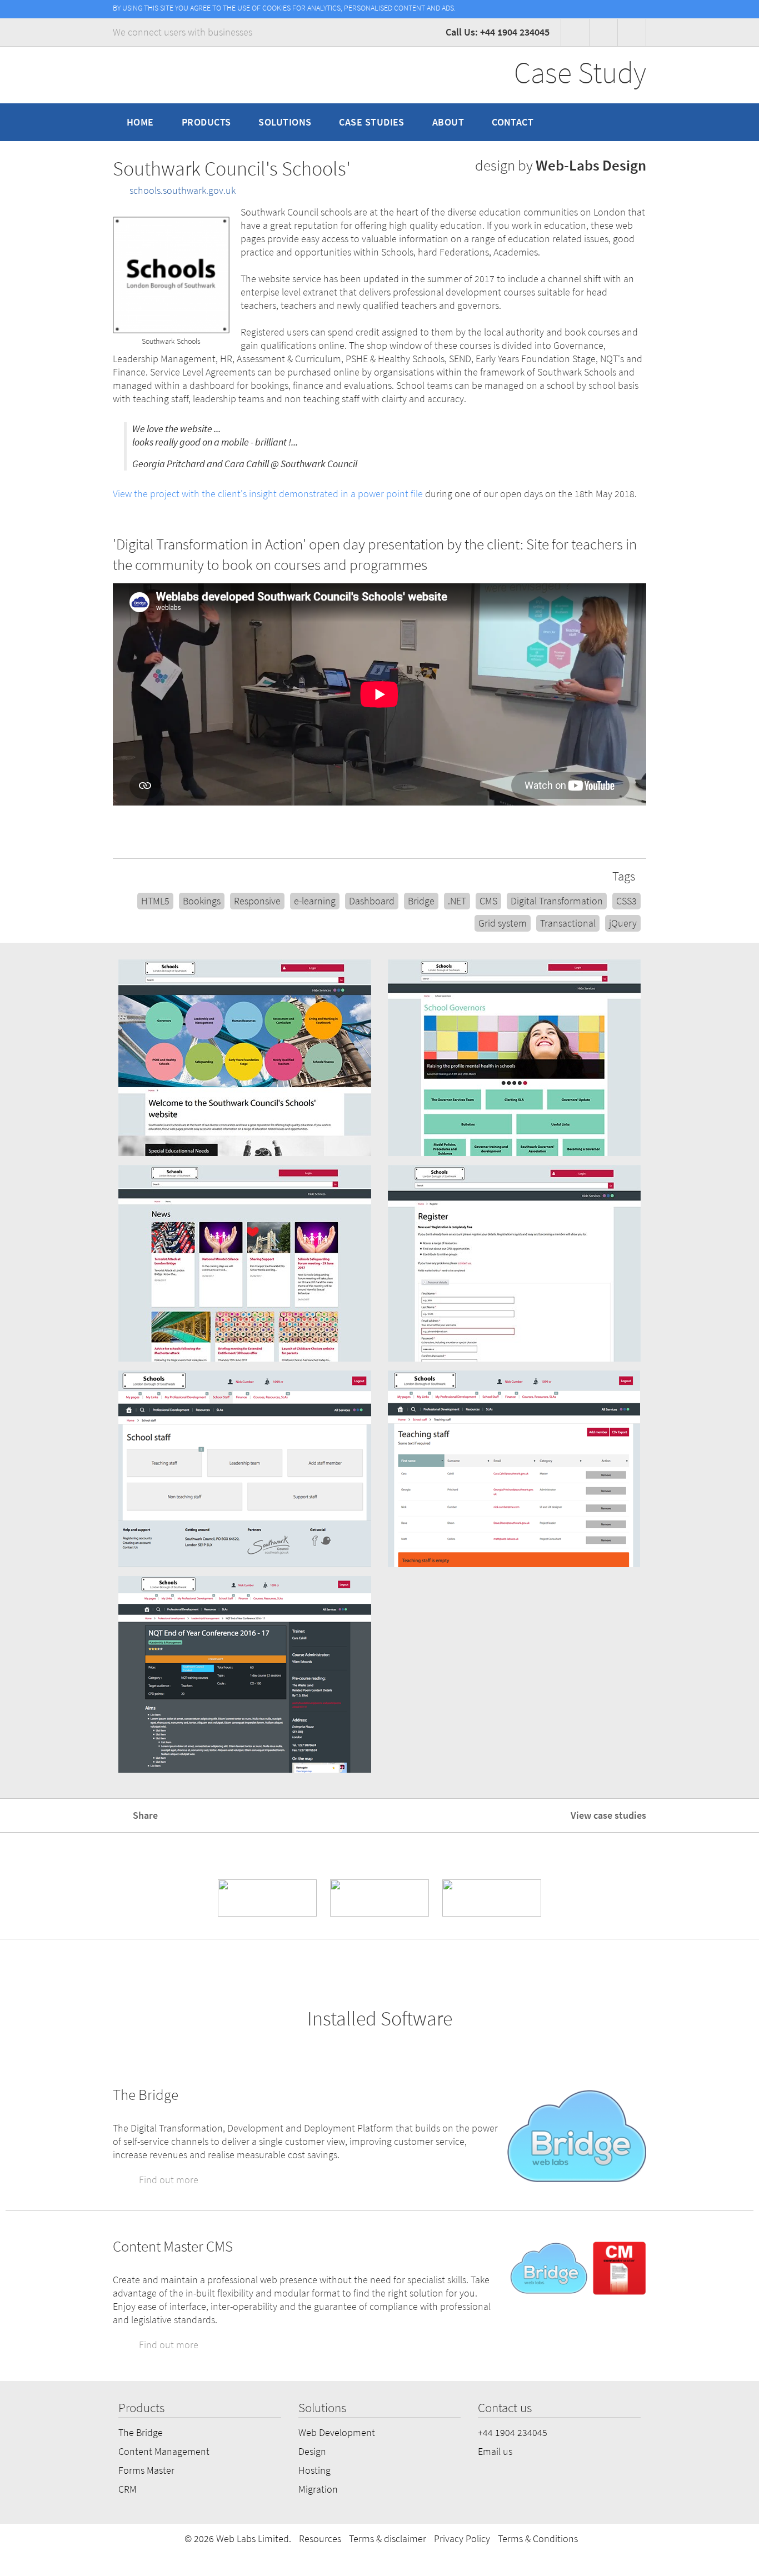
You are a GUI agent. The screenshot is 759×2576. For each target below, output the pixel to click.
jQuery (623, 923)
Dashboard (372, 901)
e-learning (315, 901)
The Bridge (141, 2433)
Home (140, 122)
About (448, 122)
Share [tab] (144, 1815)
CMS (488, 901)
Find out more (168, 2180)
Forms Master (146, 2470)
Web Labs (170, 75)
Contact (513, 122)
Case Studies (371, 122)
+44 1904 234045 (513, 2433)
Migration (318, 2489)
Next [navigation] (736, 1370)
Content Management (164, 2452)
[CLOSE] (640, 8)
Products (206, 122)
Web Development (337, 2433)
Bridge (421, 901)
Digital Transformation (557, 901)
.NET (457, 901)
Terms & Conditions (538, 2539)
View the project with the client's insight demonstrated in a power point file (268, 494)
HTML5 (155, 901)
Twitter (632, 32)
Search (631, 122)
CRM (128, 2489)
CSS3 (626, 901)
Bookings (202, 901)
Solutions (285, 122)
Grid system (503, 923)
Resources (320, 2539)
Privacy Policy (462, 2539)
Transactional (568, 923)
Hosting (314, 2470)
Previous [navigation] (23, 1370)
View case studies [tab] (607, 1815)
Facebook (575, 32)
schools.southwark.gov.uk (183, 191)
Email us (495, 2452)
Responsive (257, 901)
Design (312, 2452)
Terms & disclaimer (388, 2539)
